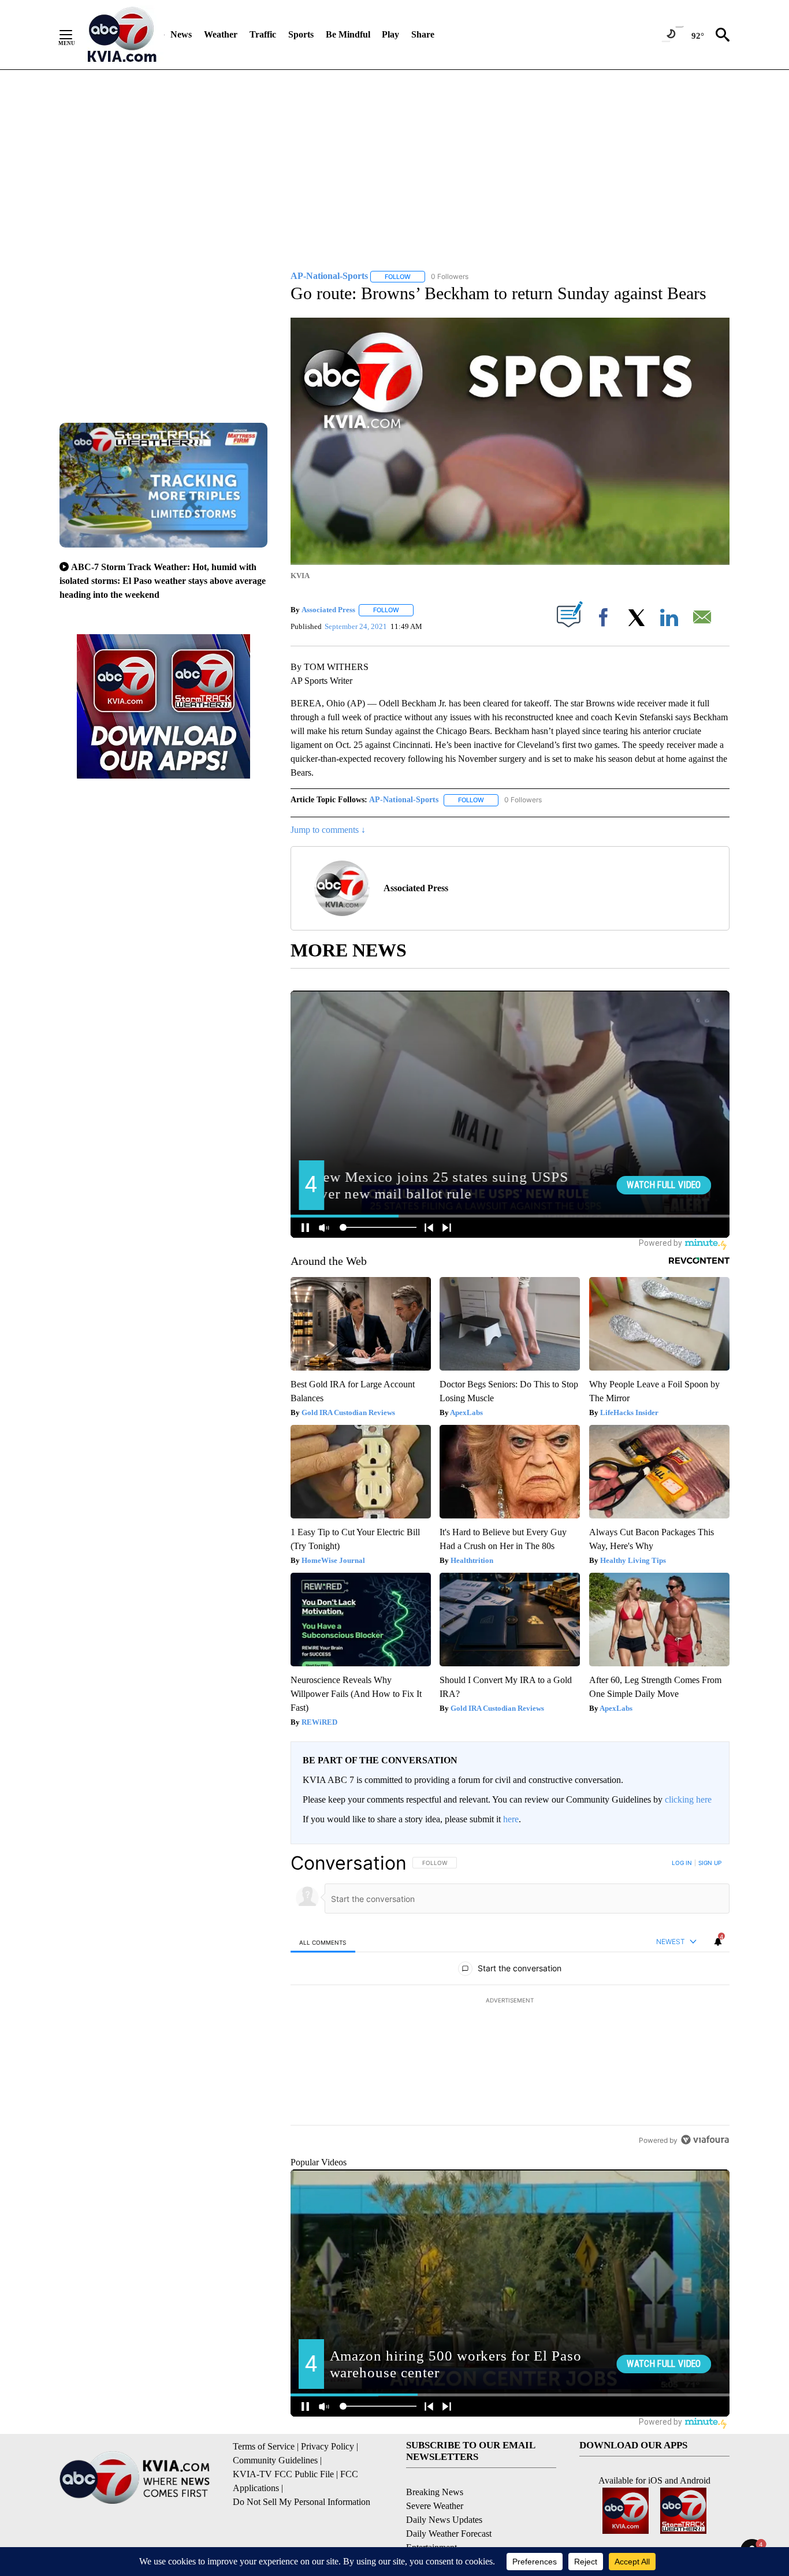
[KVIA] (122, 35)
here (511, 1819)
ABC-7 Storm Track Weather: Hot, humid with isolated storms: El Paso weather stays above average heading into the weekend (163, 581)
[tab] (323, 1942)
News (181, 34)
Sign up (710, 1863)
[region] (510, 2001)
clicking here (688, 1799)
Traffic (263, 34)
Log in (682, 1863)
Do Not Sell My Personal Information (302, 2502)
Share (423, 34)
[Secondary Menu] (75, 35)
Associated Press (328, 610)
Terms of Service (264, 2446)
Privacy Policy (327, 2446)
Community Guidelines (275, 2460)
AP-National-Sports (404, 800)
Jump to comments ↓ (328, 830)
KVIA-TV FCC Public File (283, 2474)
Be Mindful (348, 34)
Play (390, 34)
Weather (221, 34)
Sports (301, 34)
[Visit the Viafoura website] (705, 2140)
